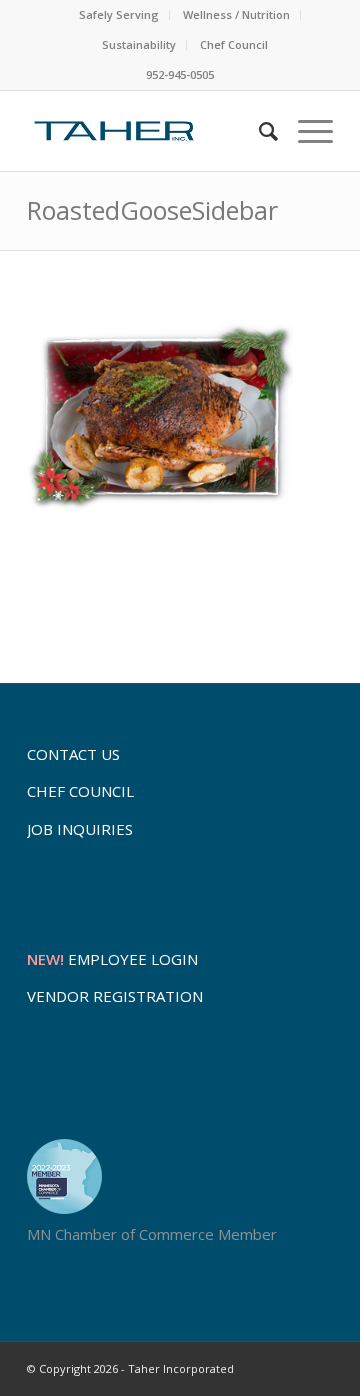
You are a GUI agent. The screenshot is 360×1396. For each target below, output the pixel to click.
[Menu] (305, 131)
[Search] (258, 131)
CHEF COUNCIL (80, 791)
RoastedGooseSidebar (152, 210)
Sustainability (139, 44)
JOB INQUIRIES (80, 829)
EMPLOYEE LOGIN (112, 959)
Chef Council (234, 44)
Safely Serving (119, 14)
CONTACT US (73, 754)
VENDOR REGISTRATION (115, 996)
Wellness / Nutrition (236, 14)
